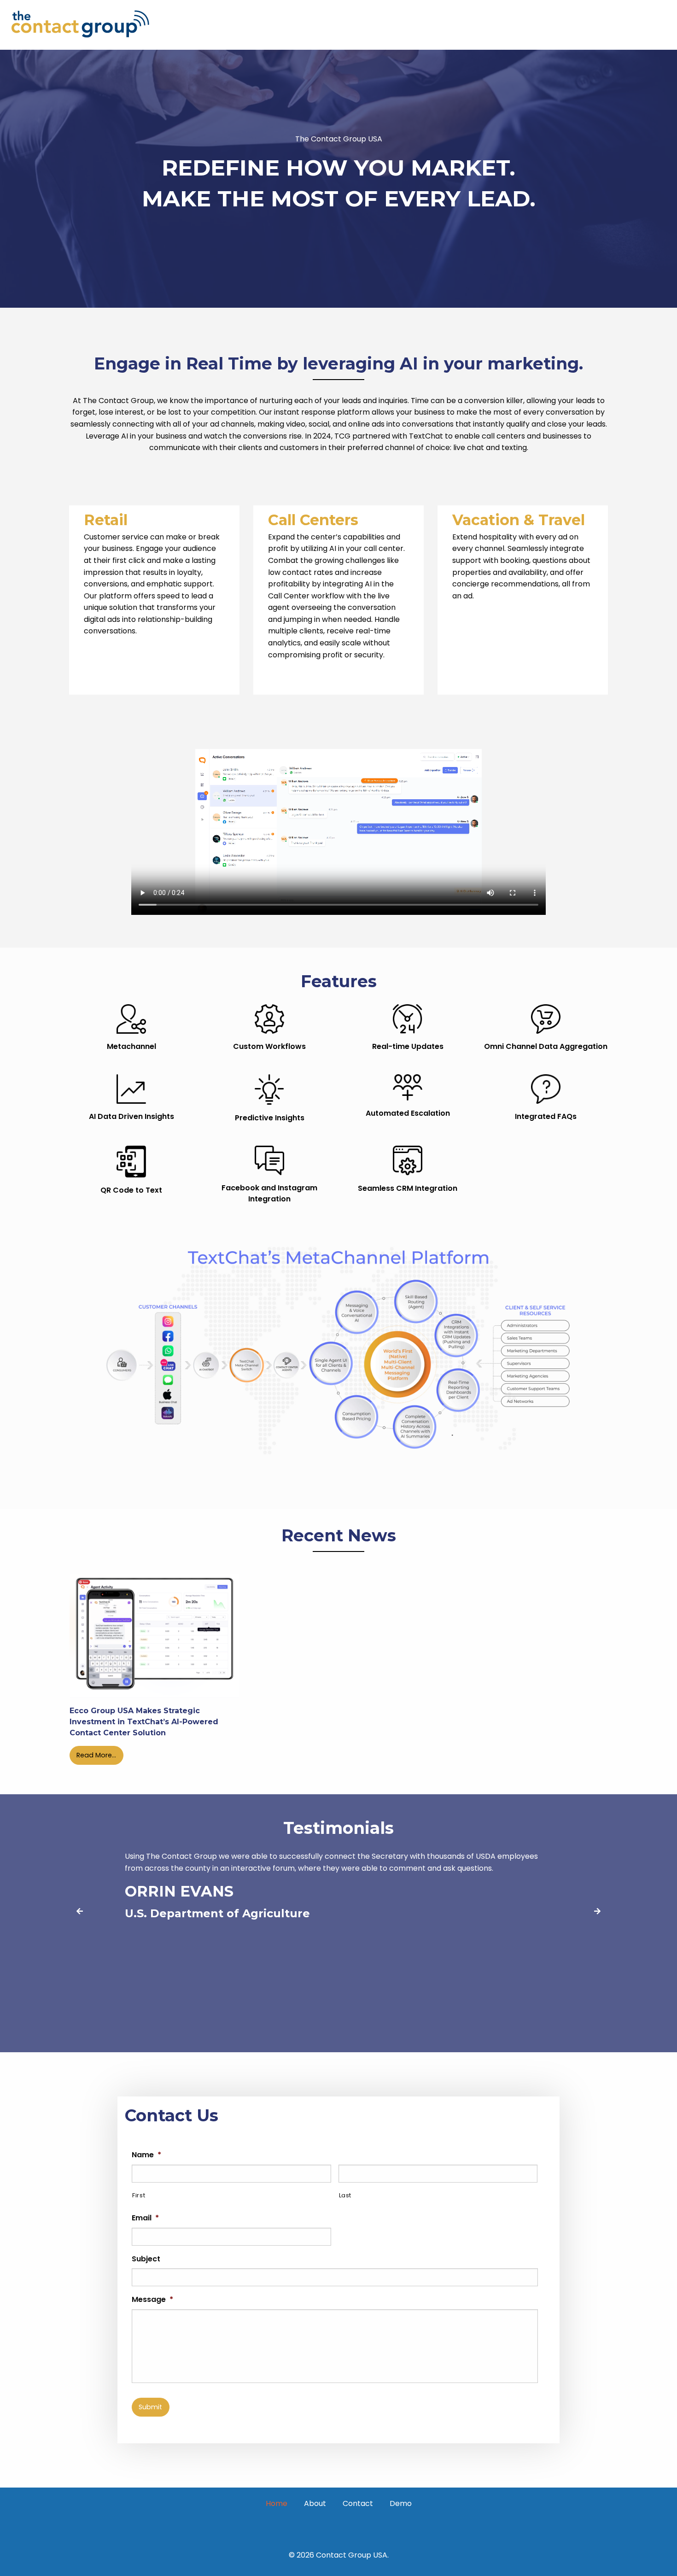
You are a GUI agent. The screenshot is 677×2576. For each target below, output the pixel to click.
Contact (358, 2503)
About (315, 2503)
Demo (401, 2503)
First (139, 2195)
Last (345, 2195)
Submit (150, 2407)
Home (277, 2503)
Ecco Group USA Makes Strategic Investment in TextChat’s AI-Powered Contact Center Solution (144, 1722)
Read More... (96, 1755)
